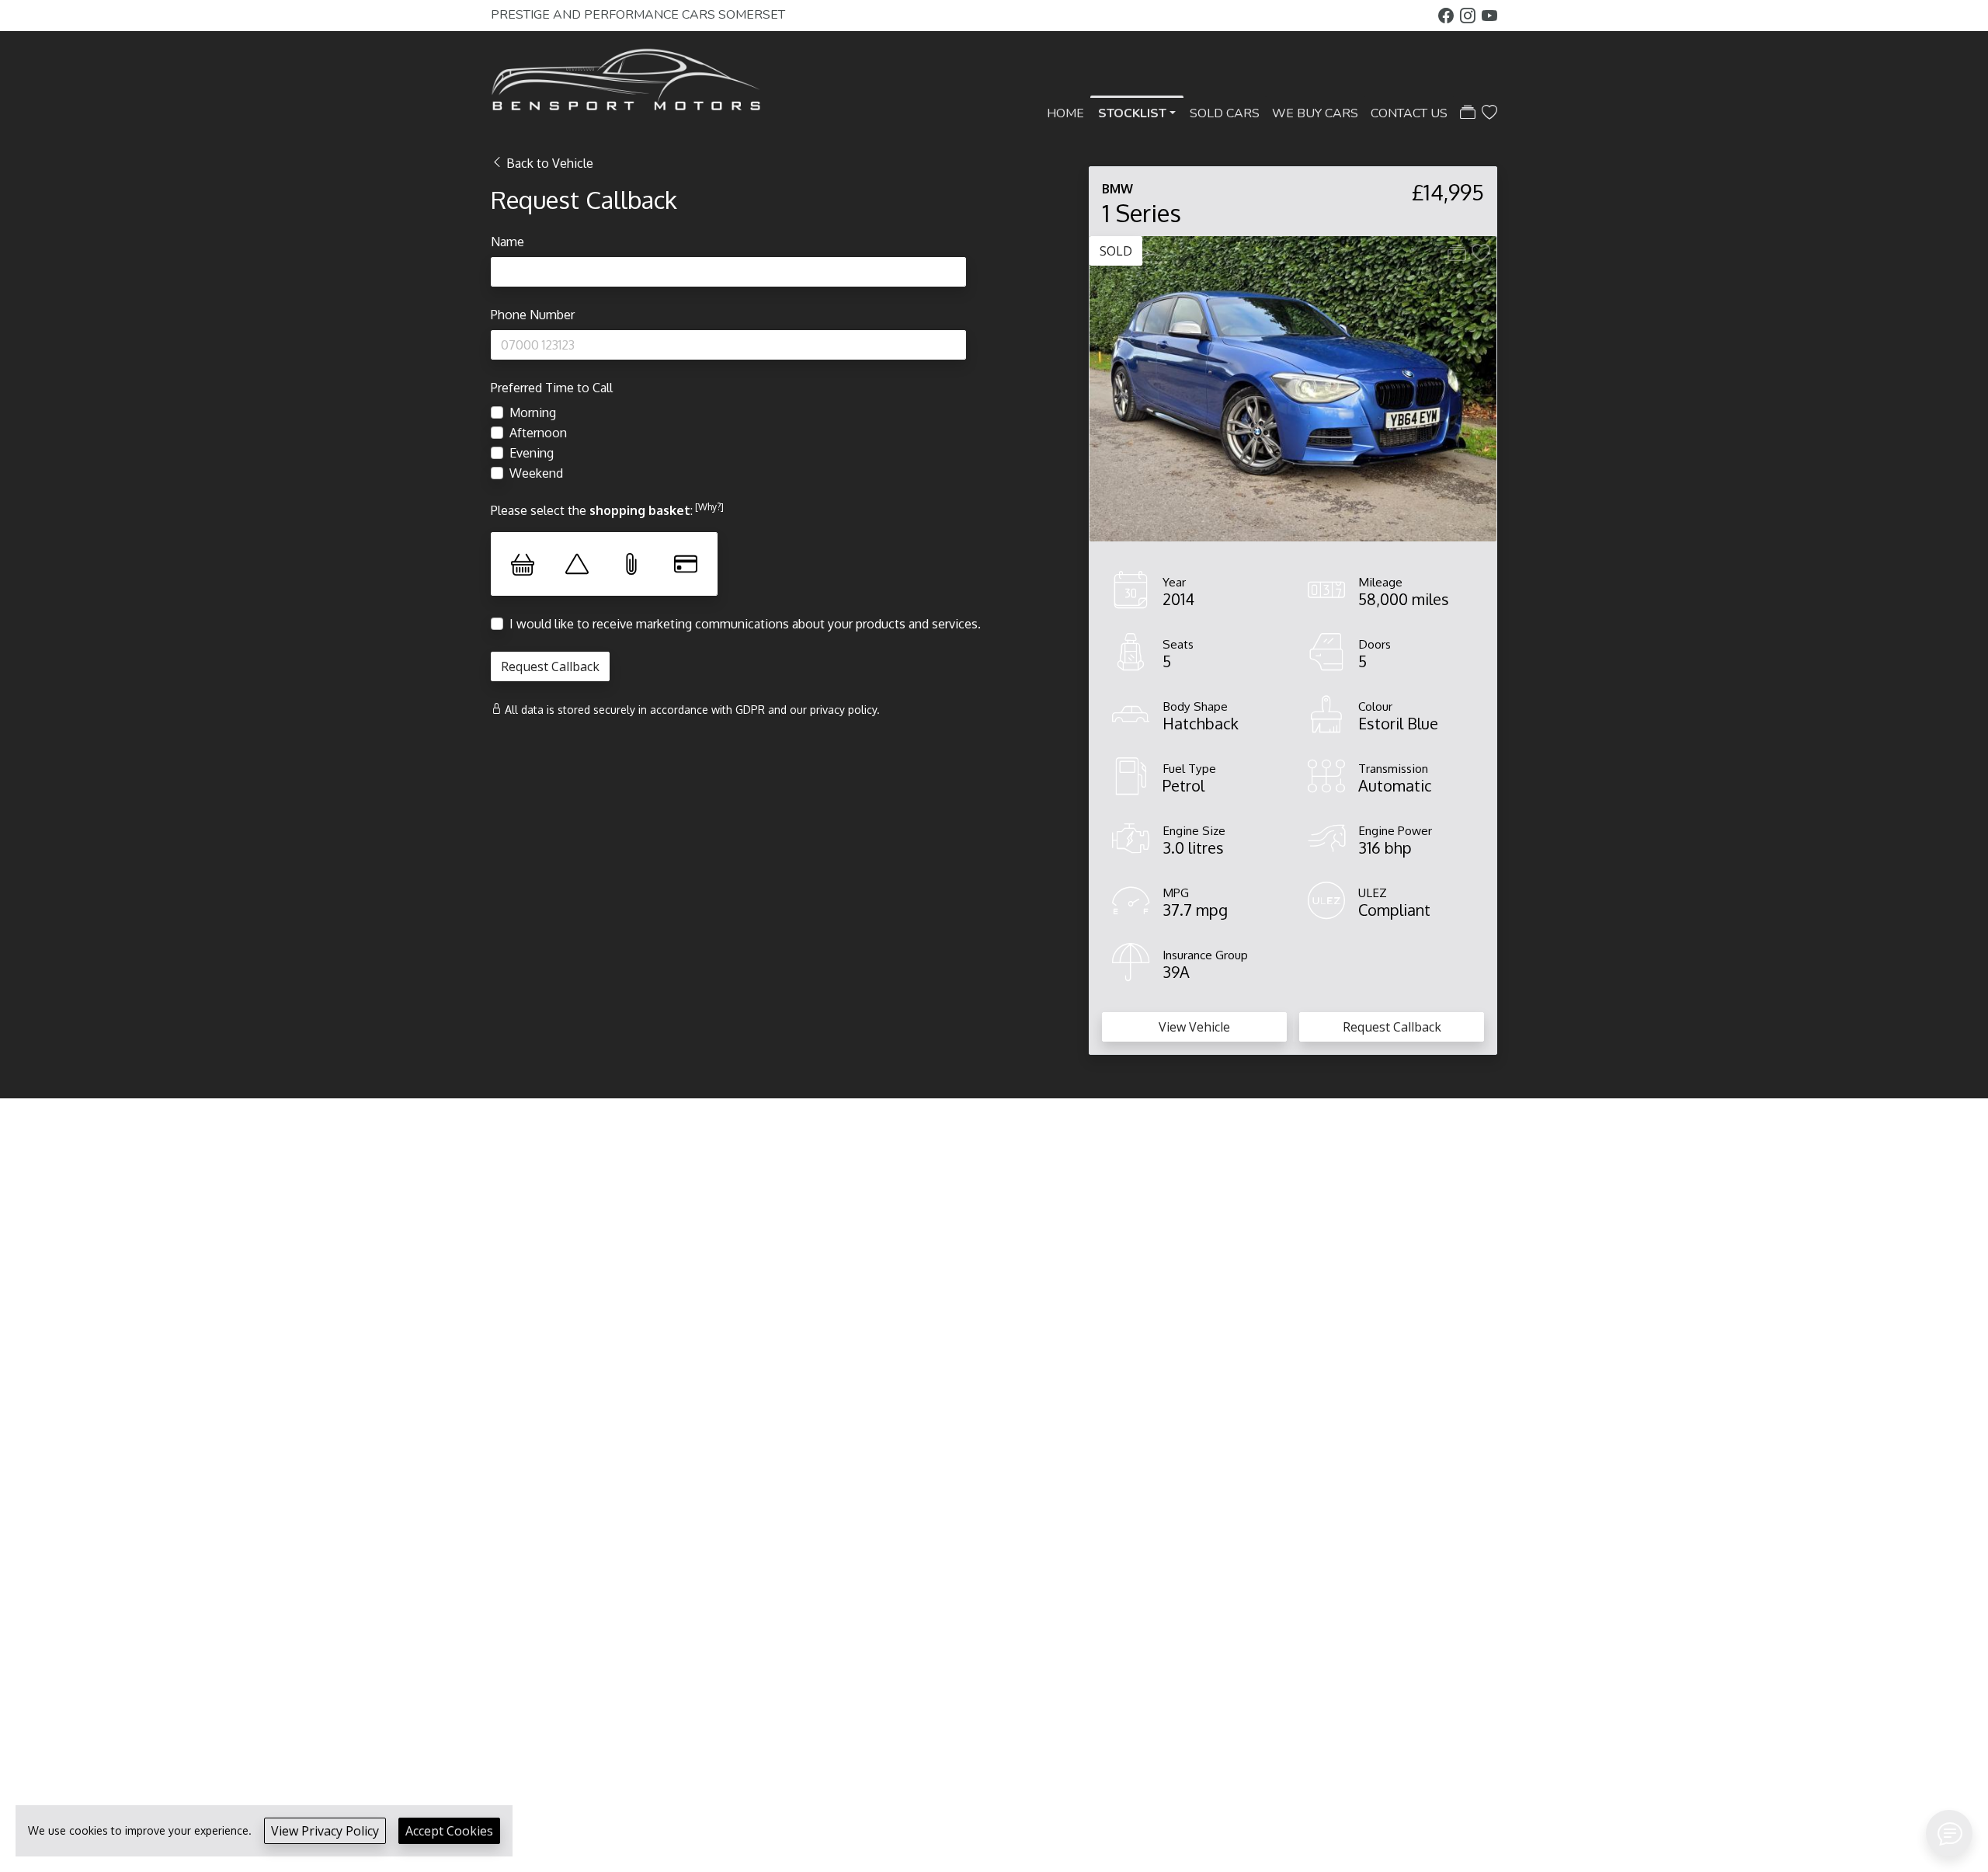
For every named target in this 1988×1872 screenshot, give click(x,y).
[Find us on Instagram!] (1471, 16)
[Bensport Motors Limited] (627, 82)
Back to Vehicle (550, 163)
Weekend (536, 473)
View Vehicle (1194, 1027)
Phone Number (533, 315)
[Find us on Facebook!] (1449, 16)
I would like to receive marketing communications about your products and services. (745, 624)
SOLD (1116, 251)
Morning (533, 412)
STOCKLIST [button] (1132, 113)
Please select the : (607, 510)
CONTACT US (1409, 113)
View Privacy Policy (325, 1831)
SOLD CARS (1225, 113)
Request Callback (1392, 1027)
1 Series (1142, 212)
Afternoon (538, 433)
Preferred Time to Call (552, 388)
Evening (532, 453)
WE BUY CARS (1315, 113)
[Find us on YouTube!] (1489, 16)
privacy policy (843, 710)
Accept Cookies (449, 1831)
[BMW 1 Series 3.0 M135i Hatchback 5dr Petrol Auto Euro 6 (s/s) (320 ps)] (1293, 388)
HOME (1065, 113)
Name (507, 242)
